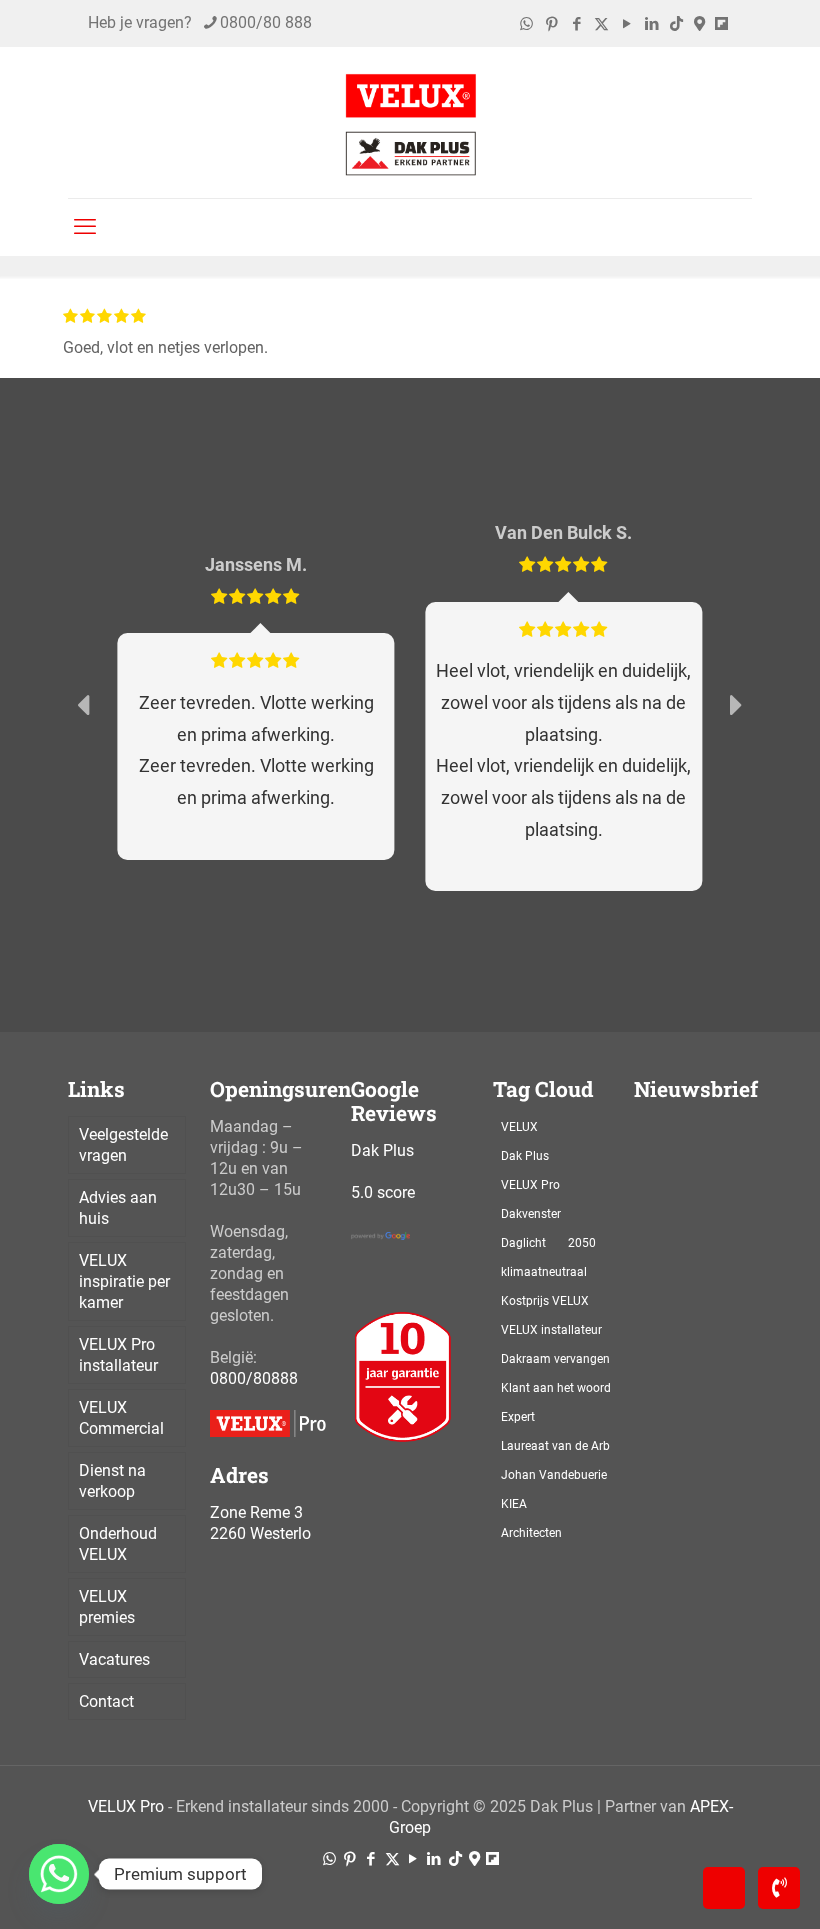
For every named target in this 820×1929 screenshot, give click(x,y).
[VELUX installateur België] (410, 122)
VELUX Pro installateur (118, 1355)
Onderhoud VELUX (118, 1544)
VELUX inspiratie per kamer (124, 1281)
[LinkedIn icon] (651, 24)
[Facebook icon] (576, 24)
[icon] (699, 24)
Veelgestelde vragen (123, 1145)
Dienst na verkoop (112, 1481)
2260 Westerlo (260, 1533)
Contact (106, 1701)
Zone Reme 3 (256, 1512)
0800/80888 (254, 1378)
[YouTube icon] (626, 24)
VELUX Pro (126, 1806)
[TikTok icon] (676, 24)
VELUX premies (107, 1607)
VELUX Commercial (121, 1418)
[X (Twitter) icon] (601, 24)
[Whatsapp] (59, 1874)
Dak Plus (382, 1150)
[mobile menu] (85, 227)
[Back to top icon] (724, 1888)
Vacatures (114, 1659)
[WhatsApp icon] (526, 24)
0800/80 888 (266, 22)
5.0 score (383, 1192)
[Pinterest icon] (551, 24)
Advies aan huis (118, 1208)
